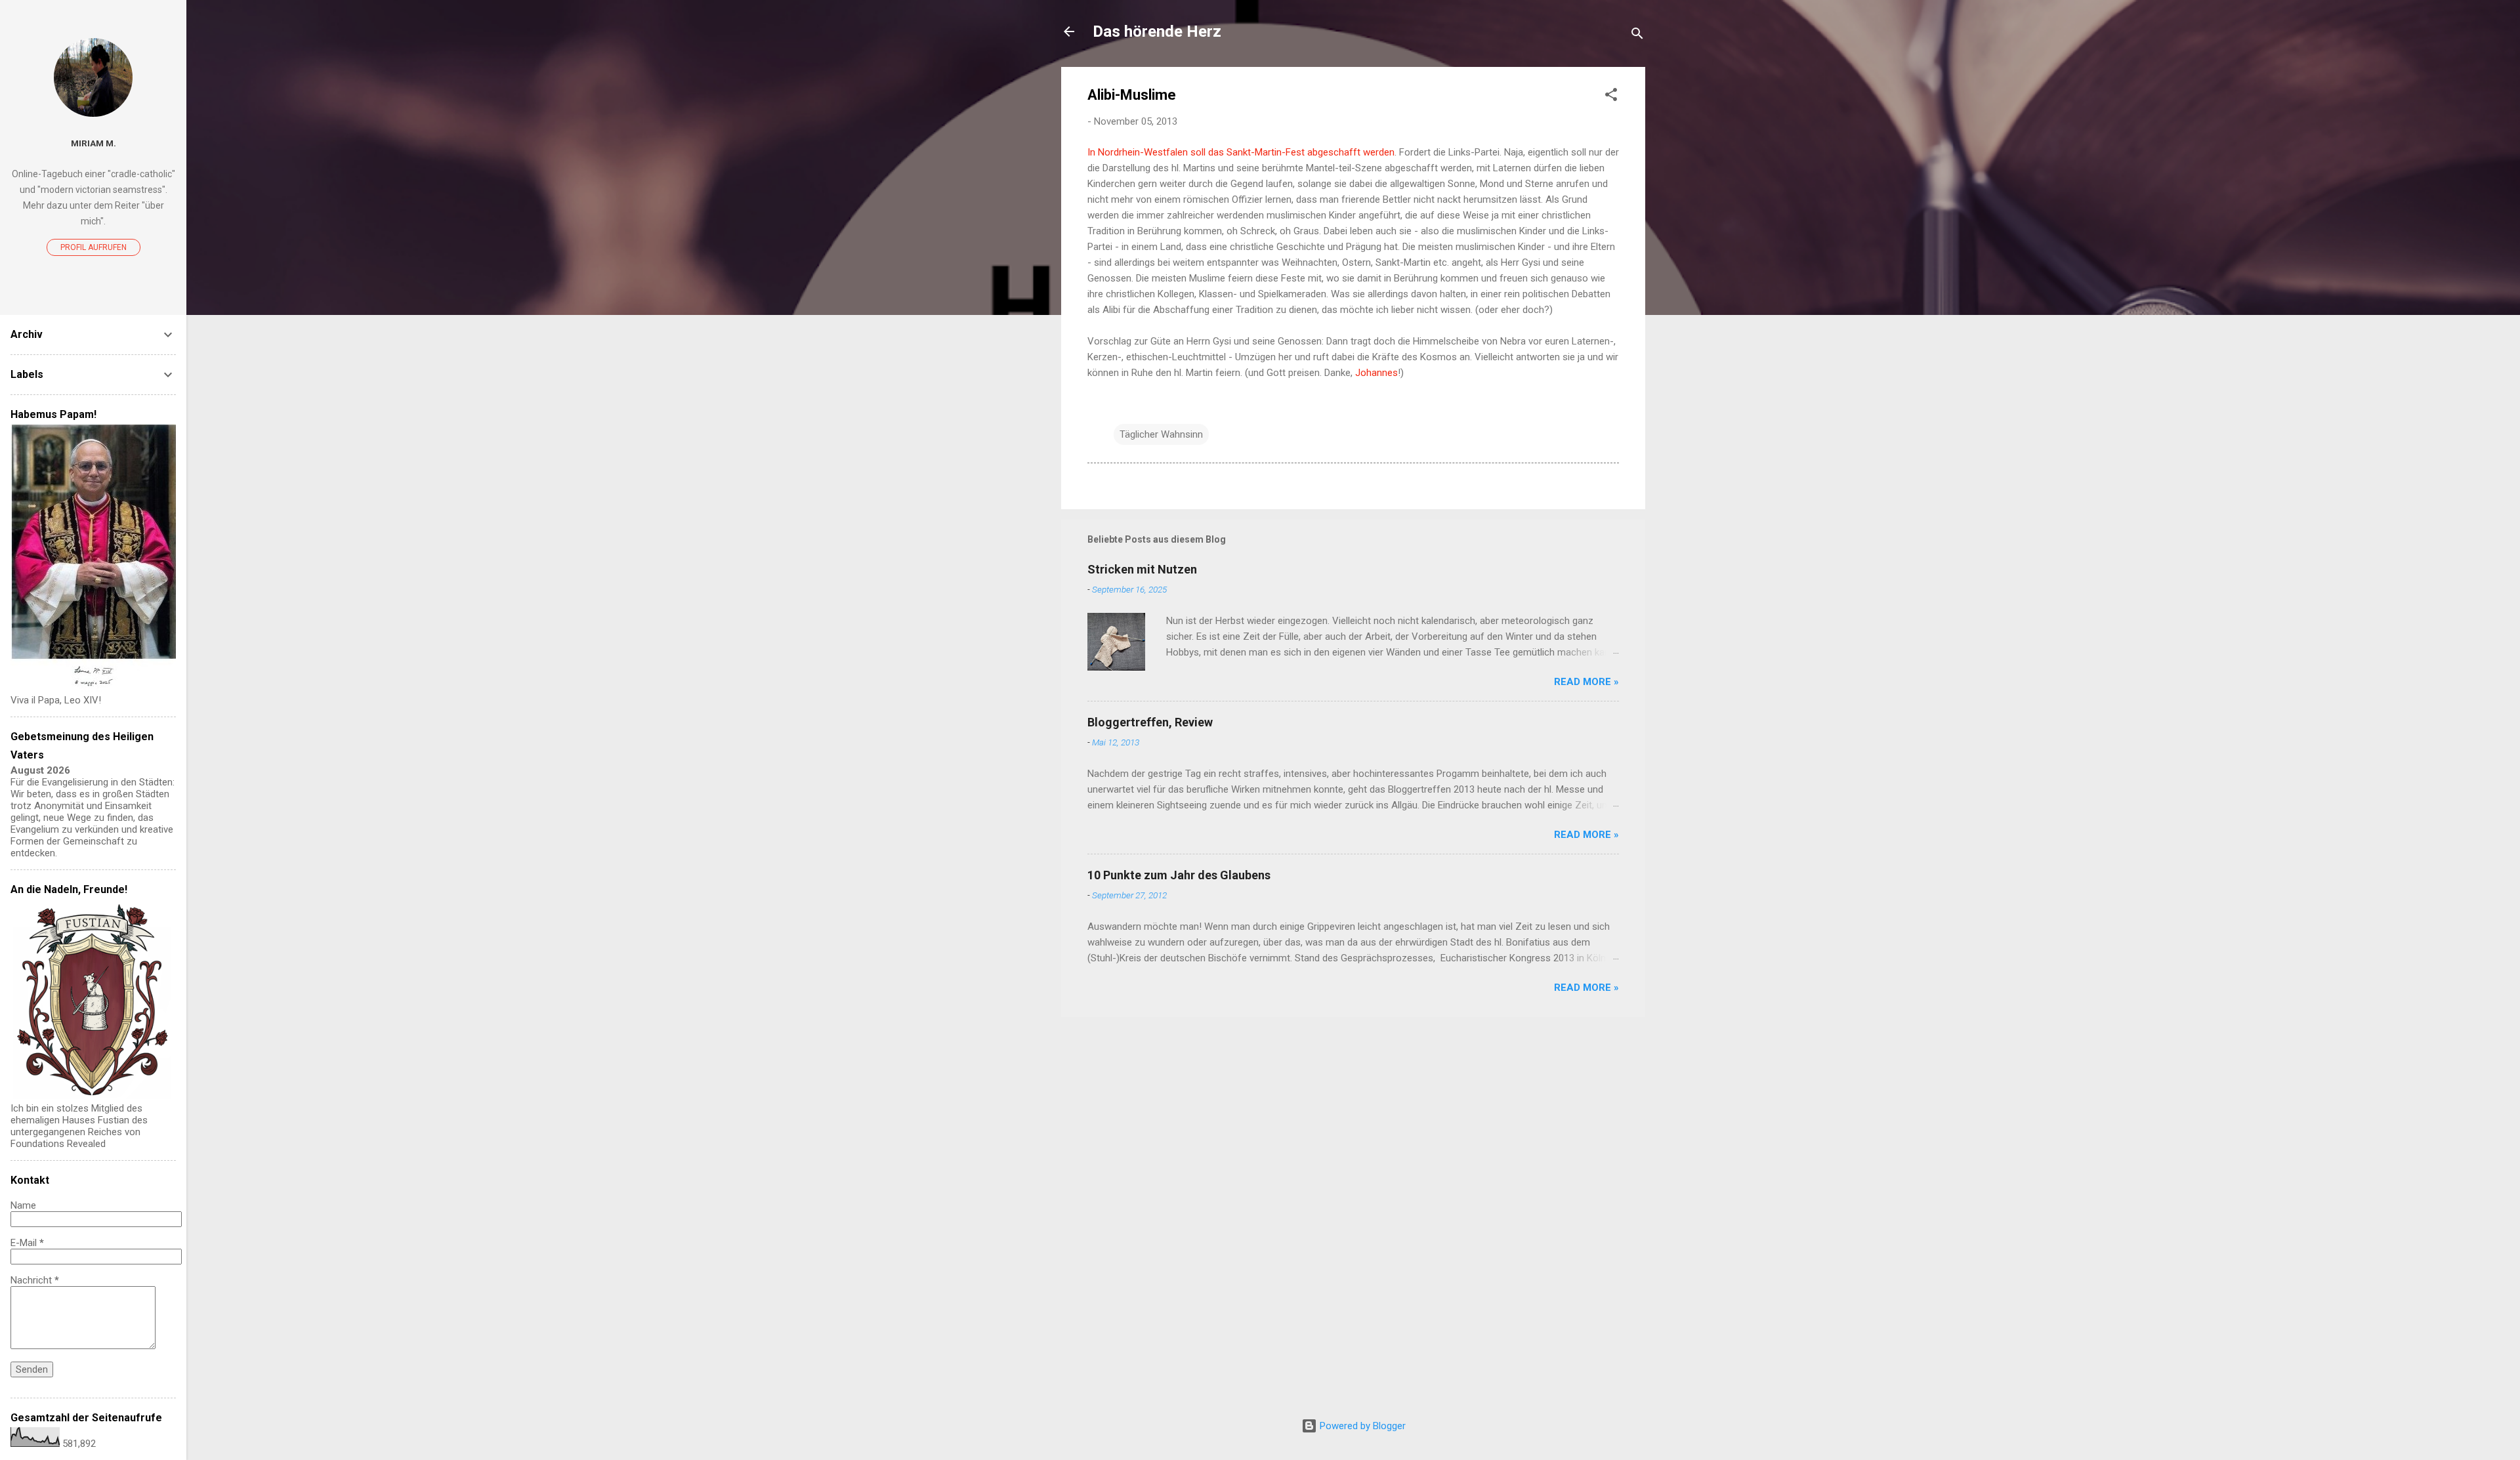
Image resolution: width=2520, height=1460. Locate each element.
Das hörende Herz (1157, 31)
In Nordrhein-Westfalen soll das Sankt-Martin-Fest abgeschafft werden (1241, 152)
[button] (1611, 97)
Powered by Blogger (1361, 1426)
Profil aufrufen (94, 247)
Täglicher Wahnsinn (1161, 434)
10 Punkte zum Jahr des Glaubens (1179, 875)
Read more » (1586, 682)
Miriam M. (94, 143)
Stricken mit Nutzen (1142, 569)
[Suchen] (1637, 36)
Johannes (1376, 373)
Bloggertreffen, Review (1150, 722)
